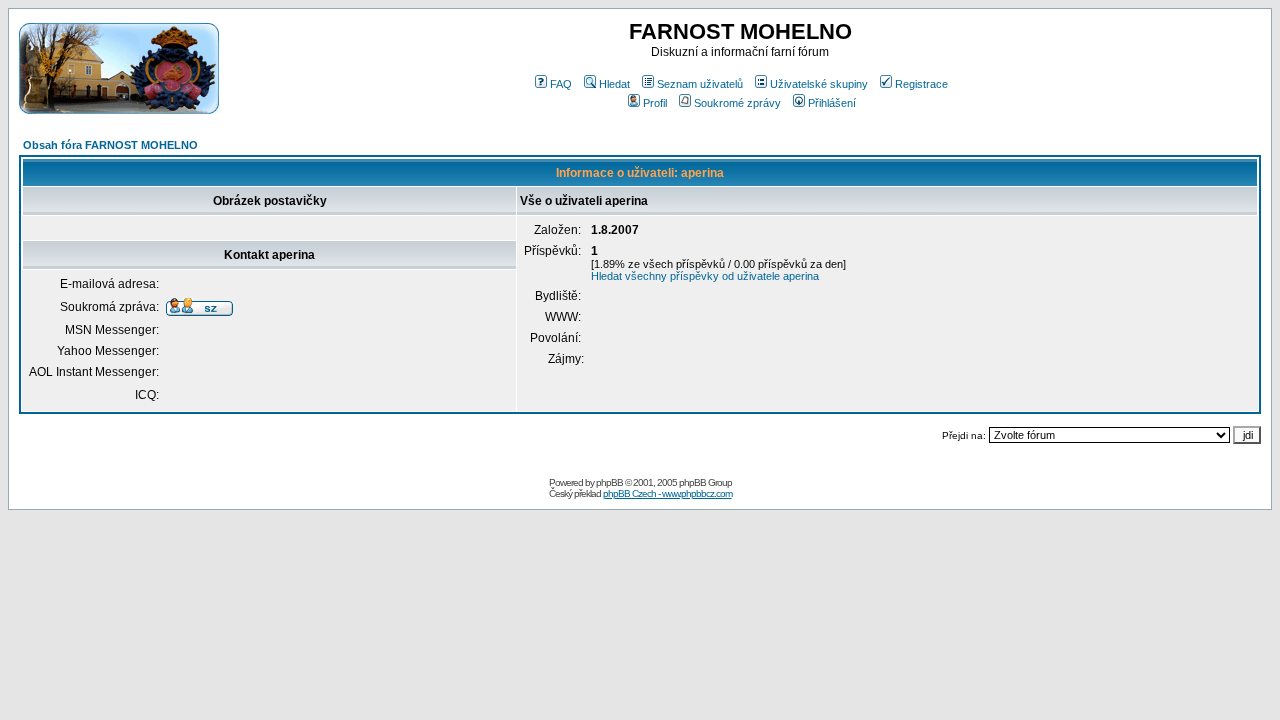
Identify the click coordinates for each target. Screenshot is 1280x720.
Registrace (921, 84)
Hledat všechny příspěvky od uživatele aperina (705, 276)
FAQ (561, 84)
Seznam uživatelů (700, 84)
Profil (655, 103)
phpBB (609, 482)
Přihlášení (832, 103)
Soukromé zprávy (737, 103)
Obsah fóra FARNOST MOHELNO (110, 145)
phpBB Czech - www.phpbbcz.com (667, 493)
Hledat (614, 84)
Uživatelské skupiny (819, 84)
